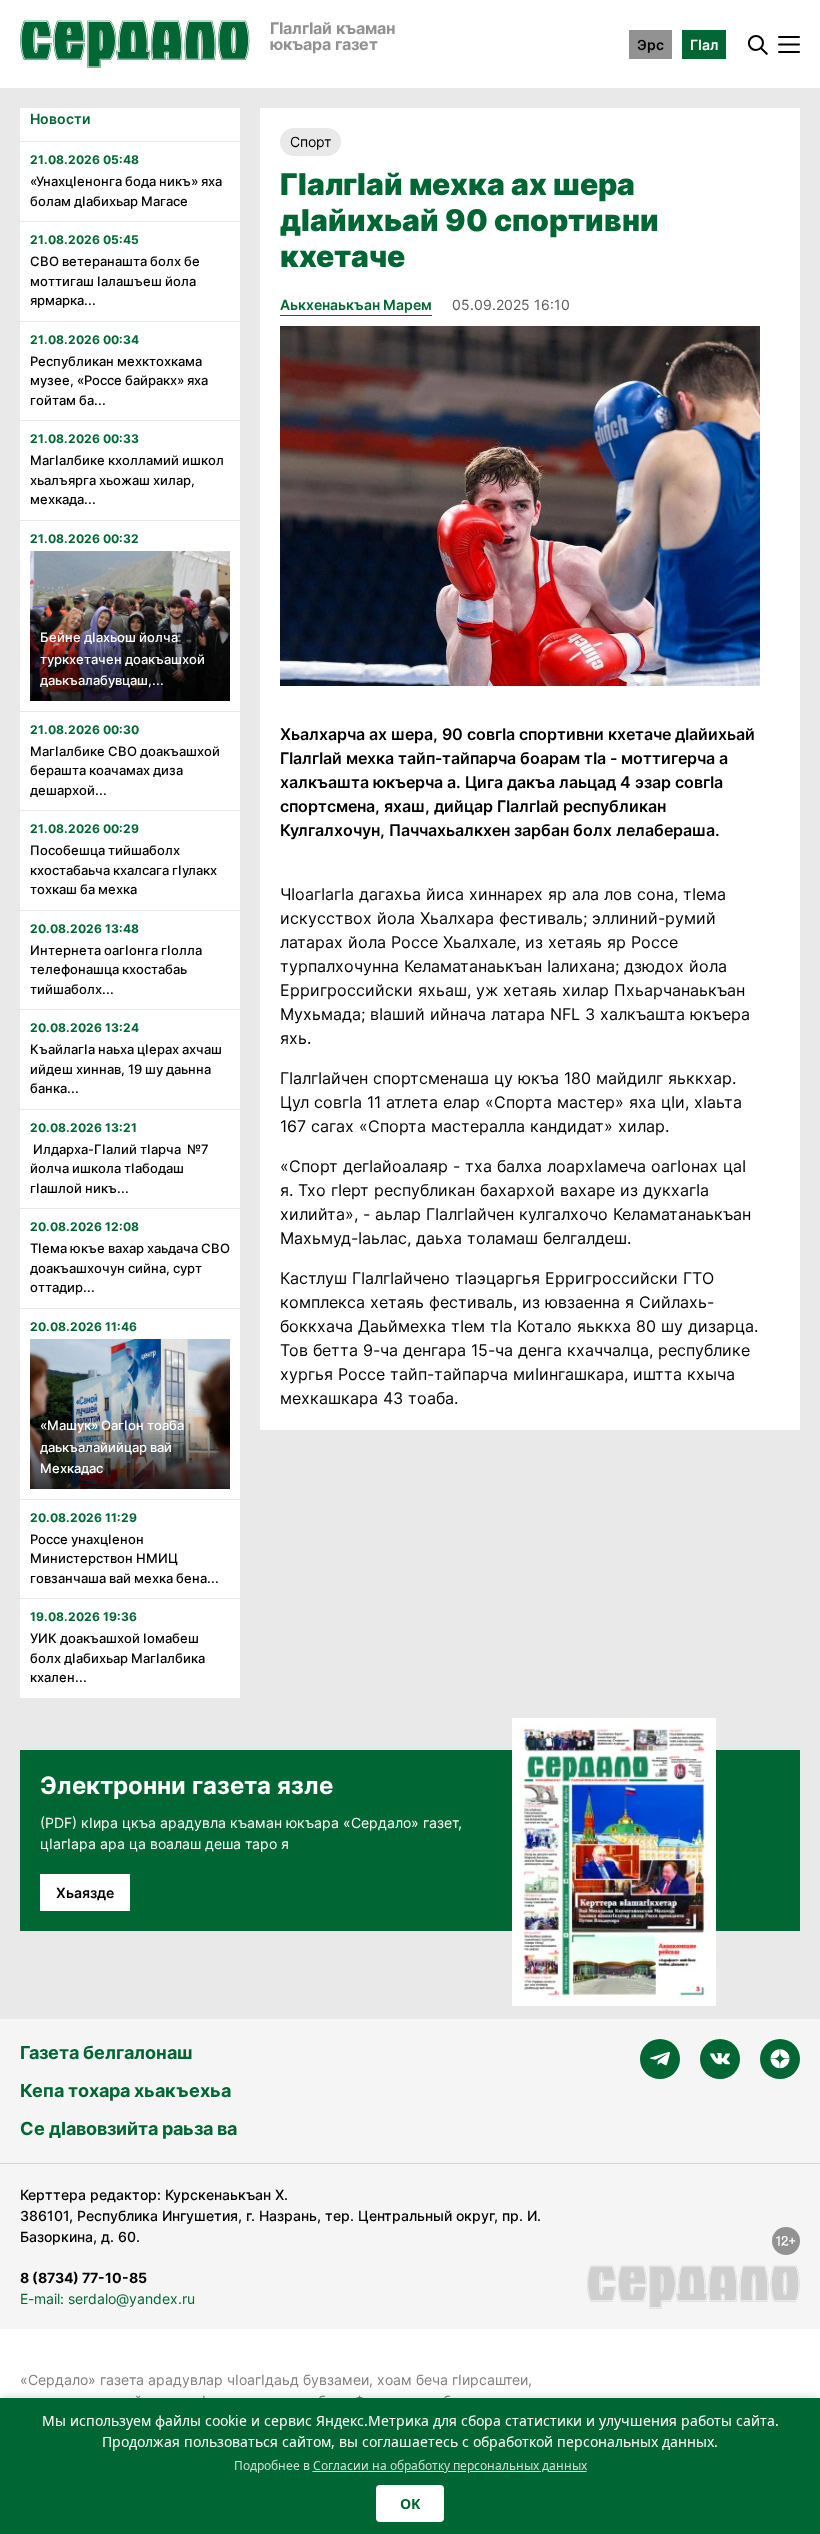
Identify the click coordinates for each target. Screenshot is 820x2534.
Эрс (650, 44)
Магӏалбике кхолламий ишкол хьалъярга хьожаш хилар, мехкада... (127, 479)
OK (410, 2503)
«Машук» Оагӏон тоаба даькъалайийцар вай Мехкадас (112, 1446)
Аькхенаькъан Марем (356, 304)
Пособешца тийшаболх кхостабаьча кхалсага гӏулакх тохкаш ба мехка (123, 869)
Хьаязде (85, 1892)
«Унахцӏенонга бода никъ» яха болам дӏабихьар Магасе (126, 191)
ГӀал (704, 44)
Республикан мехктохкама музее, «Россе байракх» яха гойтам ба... (119, 380)
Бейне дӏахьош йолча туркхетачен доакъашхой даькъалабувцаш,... (122, 658)
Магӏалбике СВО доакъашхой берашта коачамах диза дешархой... (125, 770)
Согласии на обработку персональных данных (450, 2465)
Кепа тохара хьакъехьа (125, 2090)
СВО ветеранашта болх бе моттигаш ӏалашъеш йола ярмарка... (115, 280)
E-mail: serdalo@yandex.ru (107, 2298)
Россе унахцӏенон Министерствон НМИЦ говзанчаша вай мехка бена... (124, 1558)
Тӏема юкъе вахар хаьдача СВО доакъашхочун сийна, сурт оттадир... (130, 1267)
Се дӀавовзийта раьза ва (128, 2128)
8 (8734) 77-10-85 (83, 2277)
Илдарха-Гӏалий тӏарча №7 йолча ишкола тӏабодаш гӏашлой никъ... (119, 1168)
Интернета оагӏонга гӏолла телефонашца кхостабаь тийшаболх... (116, 969)
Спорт (310, 141)
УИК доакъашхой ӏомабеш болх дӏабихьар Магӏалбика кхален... (117, 1657)
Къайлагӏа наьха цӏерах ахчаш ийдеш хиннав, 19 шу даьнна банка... (126, 1068)
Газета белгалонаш (106, 2052)
